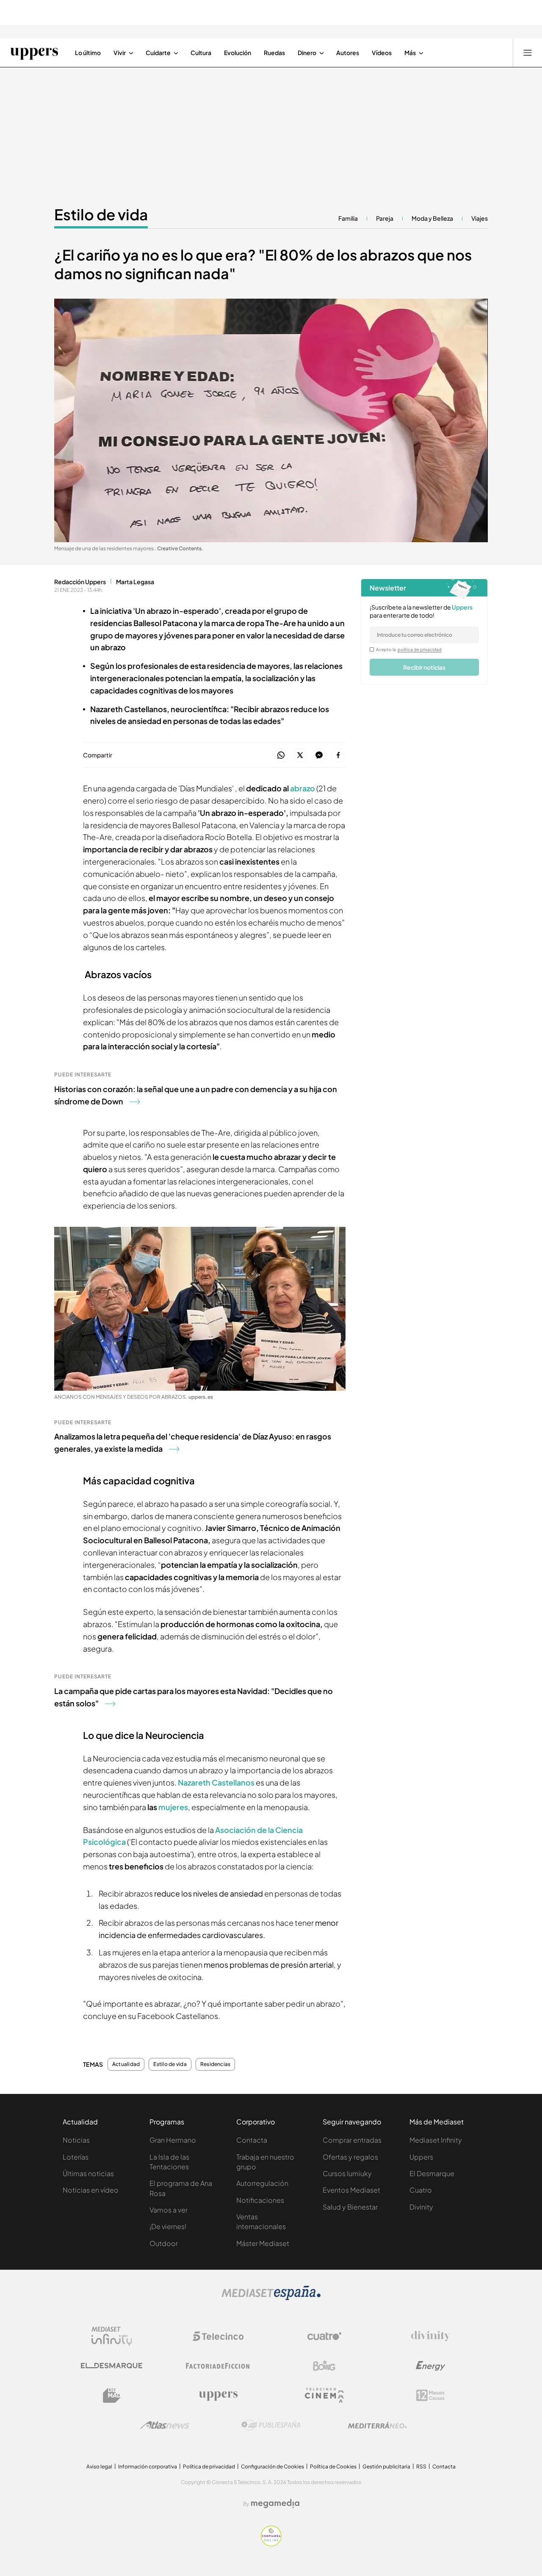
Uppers (421, 2157)
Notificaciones (260, 2200)
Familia (348, 218)
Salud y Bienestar (350, 2207)
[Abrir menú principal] (528, 53)
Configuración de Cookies (272, 2466)
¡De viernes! (168, 2226)
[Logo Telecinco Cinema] (324, 2395)
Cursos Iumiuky (347, 2173)
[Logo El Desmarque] (112, 2366)
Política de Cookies (333, 2466)
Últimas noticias (88, 2173)
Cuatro (421, 2190)
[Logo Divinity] (431, 2336)
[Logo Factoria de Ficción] (218, 2366)
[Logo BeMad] (112, 2396)
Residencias (216, 2064)
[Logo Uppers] (218, 2396)
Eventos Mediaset (351, 2190)
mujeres (173, 1807)
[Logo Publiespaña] (271, 2425)
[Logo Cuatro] (324, 2336)
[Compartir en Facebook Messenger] (319, 756)
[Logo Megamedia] (275, 2504)
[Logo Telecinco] (218, 2336)
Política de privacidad (209, 2466)
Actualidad (126, 2064)
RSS (421, 2466)
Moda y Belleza (432, 218)
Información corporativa (148, 2466)
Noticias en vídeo (91, 2190)
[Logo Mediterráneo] (377, 2425)
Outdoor (164, 2243)
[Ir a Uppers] (34, 53)
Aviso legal (99, 2466)
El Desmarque (432, 2173)
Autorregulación (262, 2183)
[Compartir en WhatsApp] (281, 756)
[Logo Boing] (324, 2366)
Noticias (76, 2140)
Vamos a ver (169, 2210)
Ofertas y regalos (350, 2157)
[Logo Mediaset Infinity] (112, 2336)
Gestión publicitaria (386, 2466)
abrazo (303, 788)
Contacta (252, 2140)
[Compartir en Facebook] (338, 756)
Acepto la (409, 649)
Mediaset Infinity (436, 2140)
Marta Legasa (135, 582)
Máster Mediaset (263, 2243)
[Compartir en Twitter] (300, 756)
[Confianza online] (271, 2544)
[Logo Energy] (431, 2366)
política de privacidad (420, 649)
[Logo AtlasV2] (165, 2425)
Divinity (421, 2207)
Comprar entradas (352, 2140)
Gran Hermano (173, 2140)
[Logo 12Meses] (430, 2395)
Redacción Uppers (80, 582)
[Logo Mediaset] (271, 2298)
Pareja (385, 218)
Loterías (76, 2157)
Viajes (480, 218)
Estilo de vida (101, 214)
